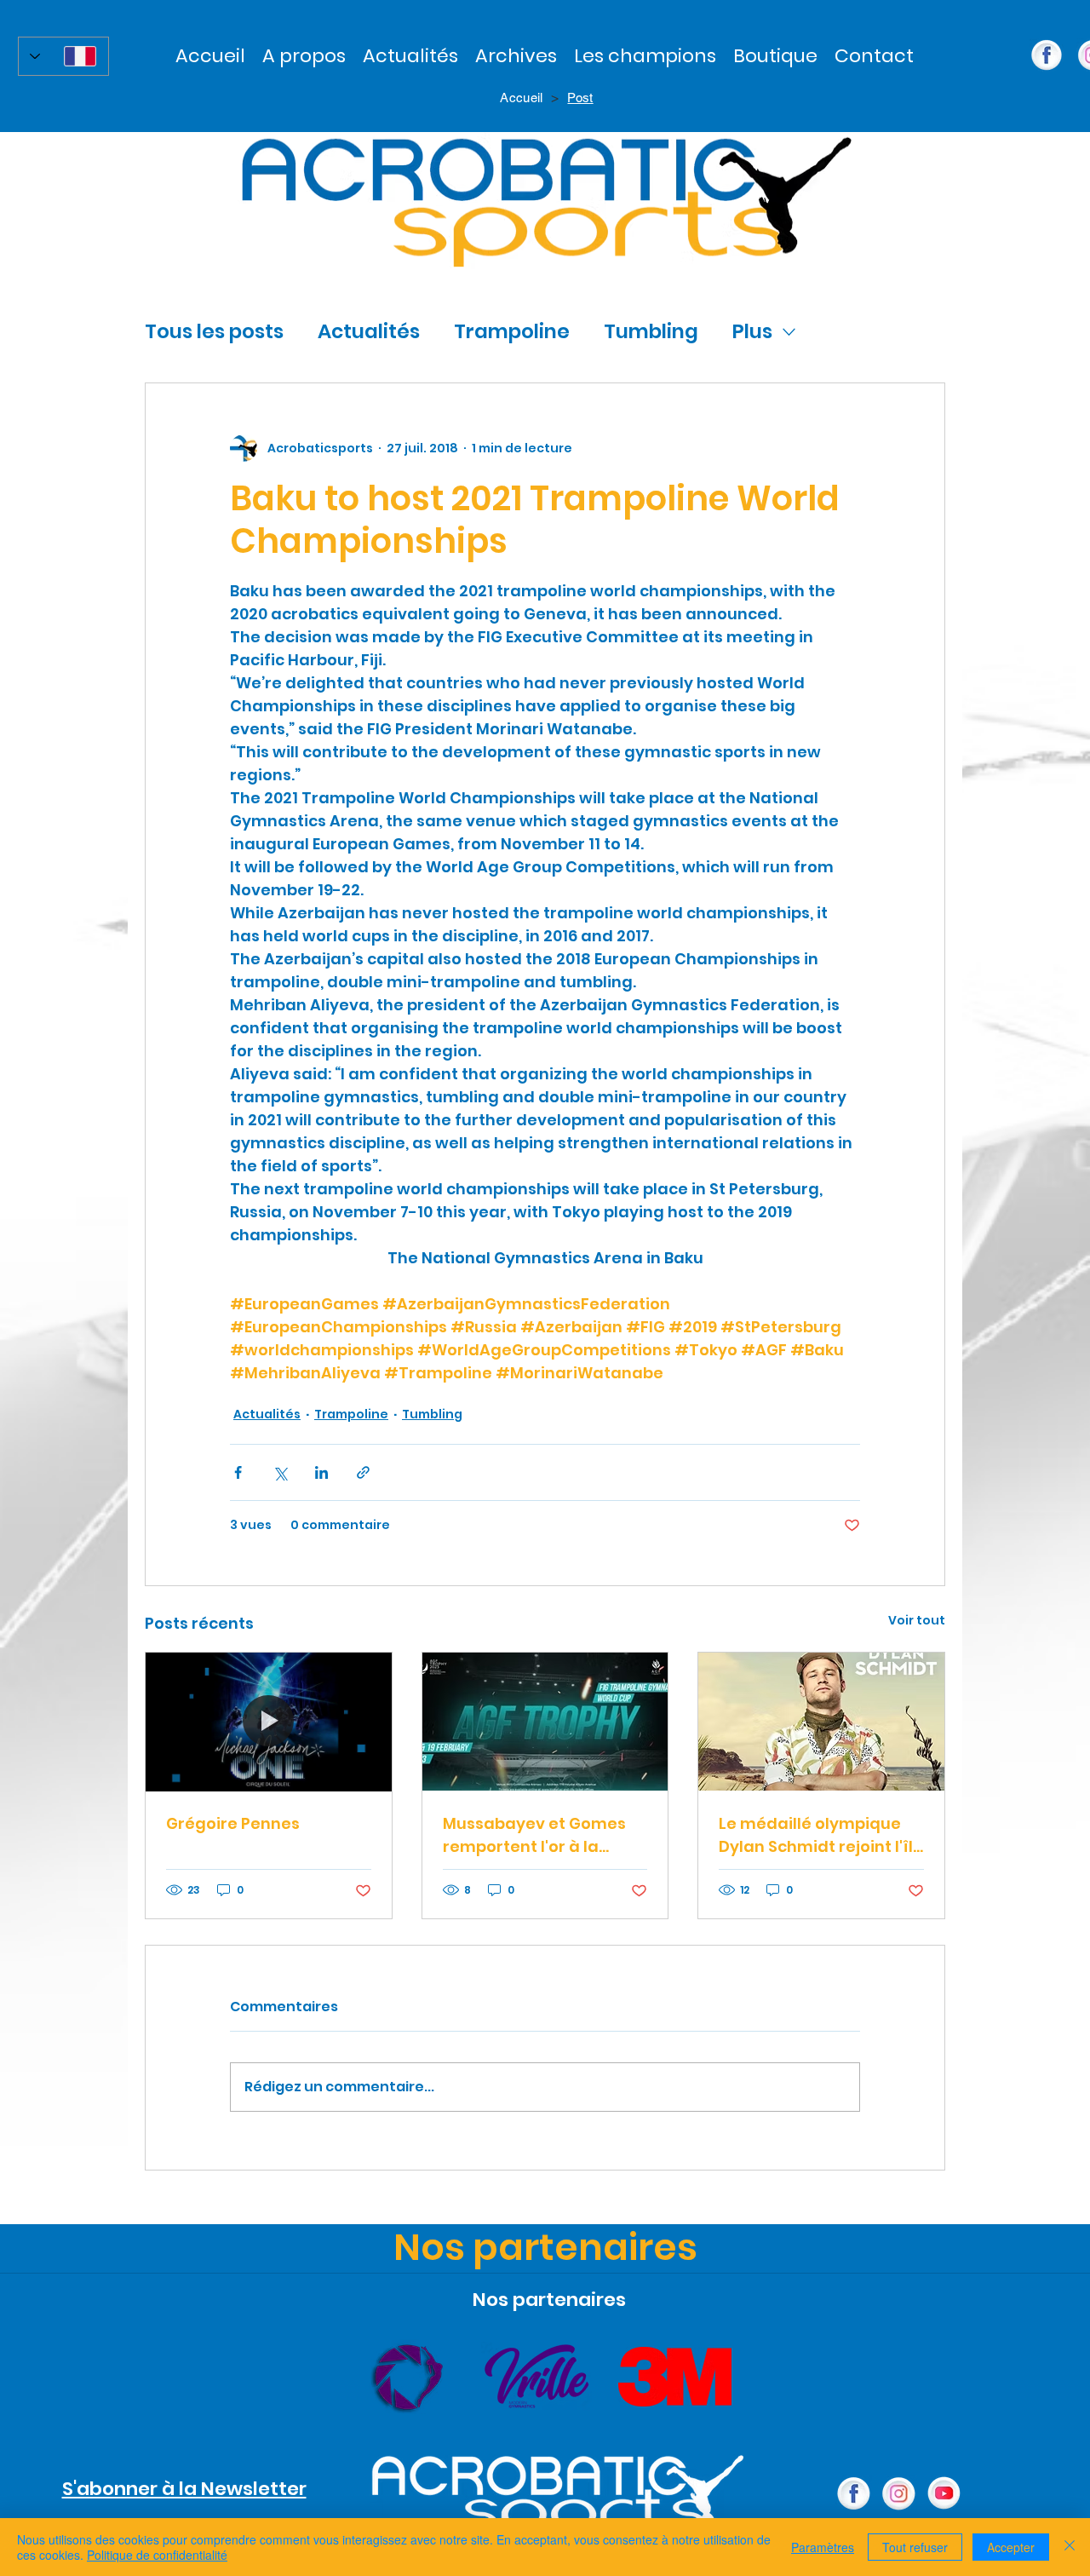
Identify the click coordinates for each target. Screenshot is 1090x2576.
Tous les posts (214, 331)
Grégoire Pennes (233, 1823)
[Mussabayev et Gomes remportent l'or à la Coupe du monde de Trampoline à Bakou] (545, 1722)
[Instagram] (899, 2494)
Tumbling (651, 331)
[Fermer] (1070, 2547)
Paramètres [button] (823, 2547)
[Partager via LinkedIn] (321, 1472)
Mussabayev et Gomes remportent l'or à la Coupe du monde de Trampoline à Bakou (534, 1835)
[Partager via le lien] (363, 1472)
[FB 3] (1047, 55)
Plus (752, 331)
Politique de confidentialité (157, 2555)
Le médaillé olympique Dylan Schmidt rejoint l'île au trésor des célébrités (821, 1835)
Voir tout (917, 1620)
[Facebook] (854, 2494)
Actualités (369, 331)
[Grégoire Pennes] (269, 1722)
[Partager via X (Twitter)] (280, 1472)
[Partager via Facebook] (238, 1472)
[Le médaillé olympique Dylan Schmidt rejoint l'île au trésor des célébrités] (821, 1722)
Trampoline (512, 331)
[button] (516, 56)
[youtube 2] (944, 2494)
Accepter (1011, 2547)
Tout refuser (915, 2547)
